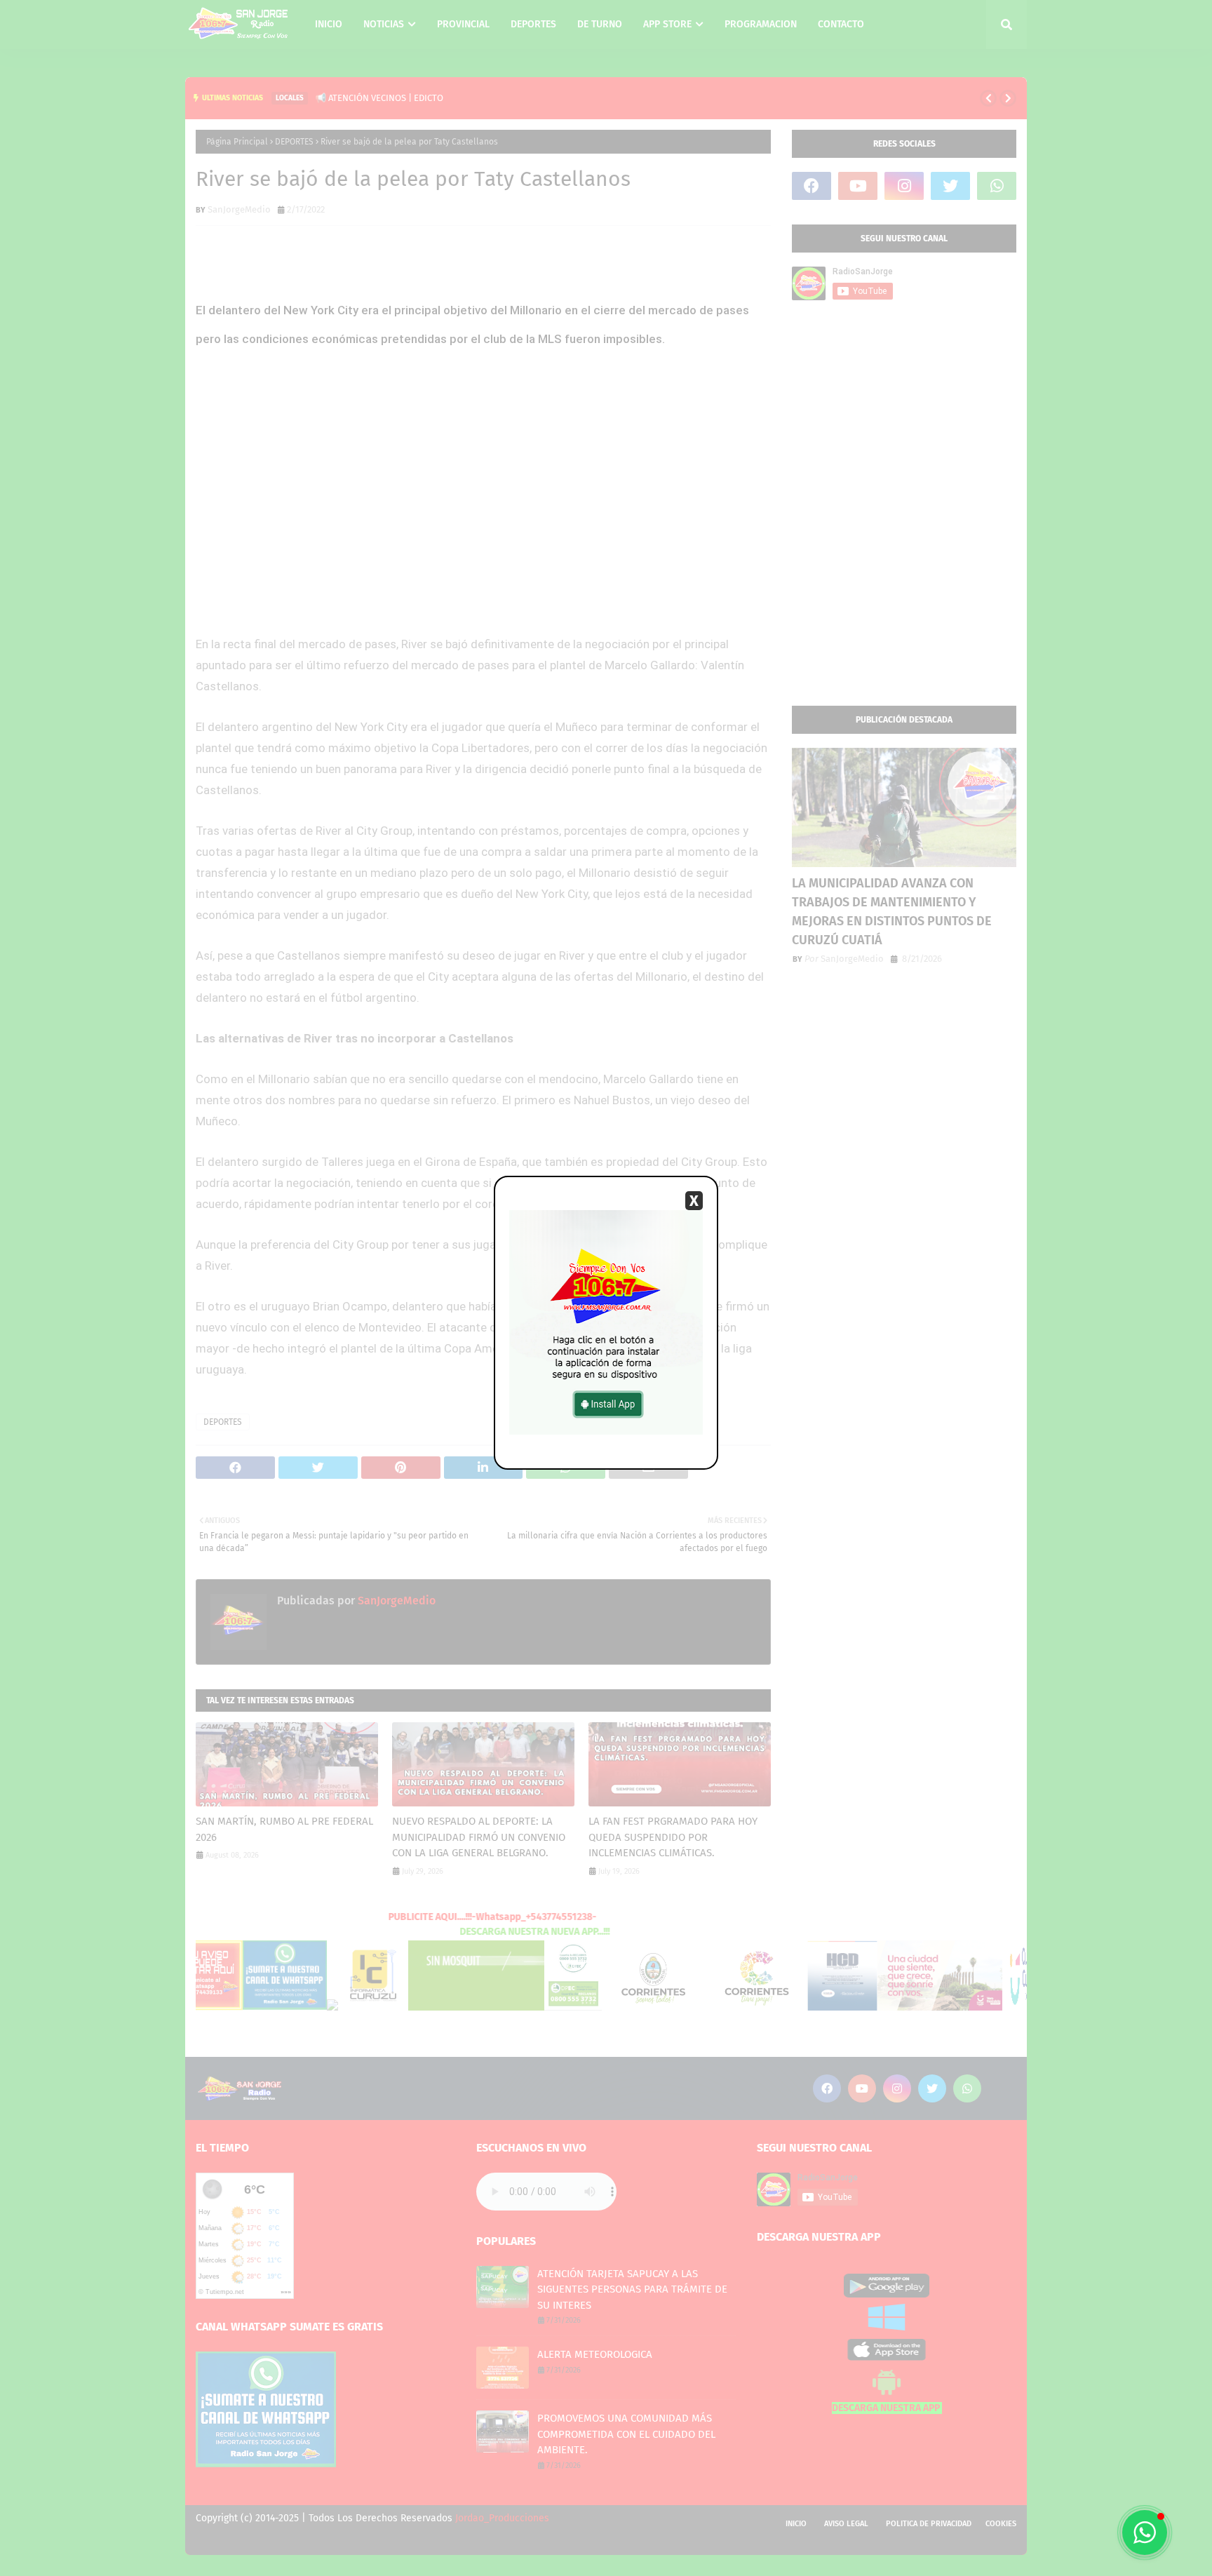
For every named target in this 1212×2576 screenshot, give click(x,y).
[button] (1145, 2533)
